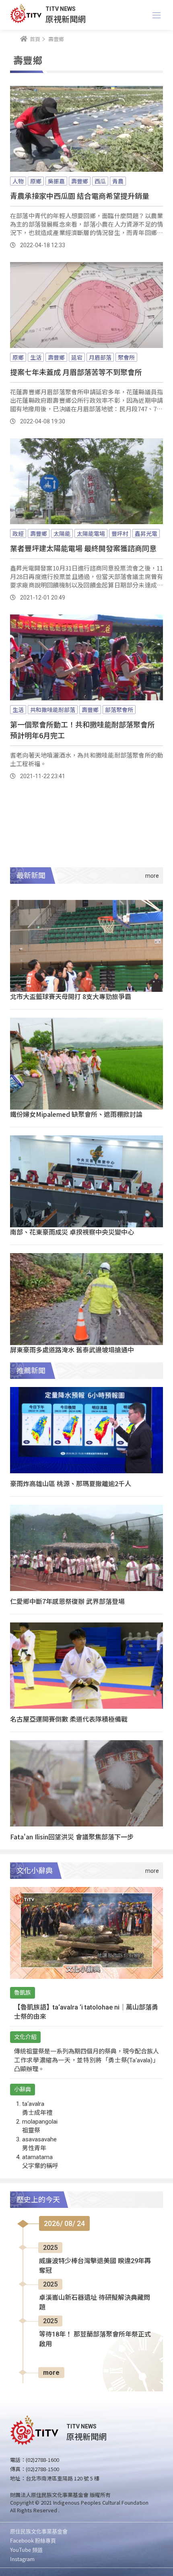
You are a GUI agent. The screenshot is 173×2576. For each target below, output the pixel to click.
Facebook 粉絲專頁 (33, 2540)
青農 (118, 181)
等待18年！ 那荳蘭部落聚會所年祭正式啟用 (95, 2339)
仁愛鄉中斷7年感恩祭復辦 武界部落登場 (67, 1601)
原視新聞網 (66, 19)
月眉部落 (100, 357)
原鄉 (36, 181)
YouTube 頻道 (26, 2550)
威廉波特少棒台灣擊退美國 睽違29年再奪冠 (95, 2266)
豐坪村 (120, 533)
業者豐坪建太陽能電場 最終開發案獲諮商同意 (83, 548)
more (51, 2373)
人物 (18, 181)
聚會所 (126, 357)
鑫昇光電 (146, 533)
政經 (18, 533)
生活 (36, 357)
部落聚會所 (119, 710)
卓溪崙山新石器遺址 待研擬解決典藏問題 (95, 2302)
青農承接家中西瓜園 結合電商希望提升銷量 (80, 196)
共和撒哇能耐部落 (53, 710)
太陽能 (62, 533)
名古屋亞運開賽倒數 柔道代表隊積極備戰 (69, 1719)
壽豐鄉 (80, 181)
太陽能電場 (91, 533)
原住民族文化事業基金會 (39, 2531)
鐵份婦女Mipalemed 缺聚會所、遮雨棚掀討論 (76, 1114)
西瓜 (100, 181)
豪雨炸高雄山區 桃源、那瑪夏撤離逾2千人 (71, 1483)
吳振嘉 (56, 181)
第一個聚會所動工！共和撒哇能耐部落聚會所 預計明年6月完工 (82, 730)
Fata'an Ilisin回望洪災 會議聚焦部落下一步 (72, 1837)
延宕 (77, 357)
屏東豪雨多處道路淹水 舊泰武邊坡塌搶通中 (72, 1349)
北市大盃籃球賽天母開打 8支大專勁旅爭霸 (71, 996)
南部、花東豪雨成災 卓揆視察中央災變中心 (72, 1232)
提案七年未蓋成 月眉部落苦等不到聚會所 (76, 372)
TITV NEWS (61, 9)
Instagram (22, 2559)
